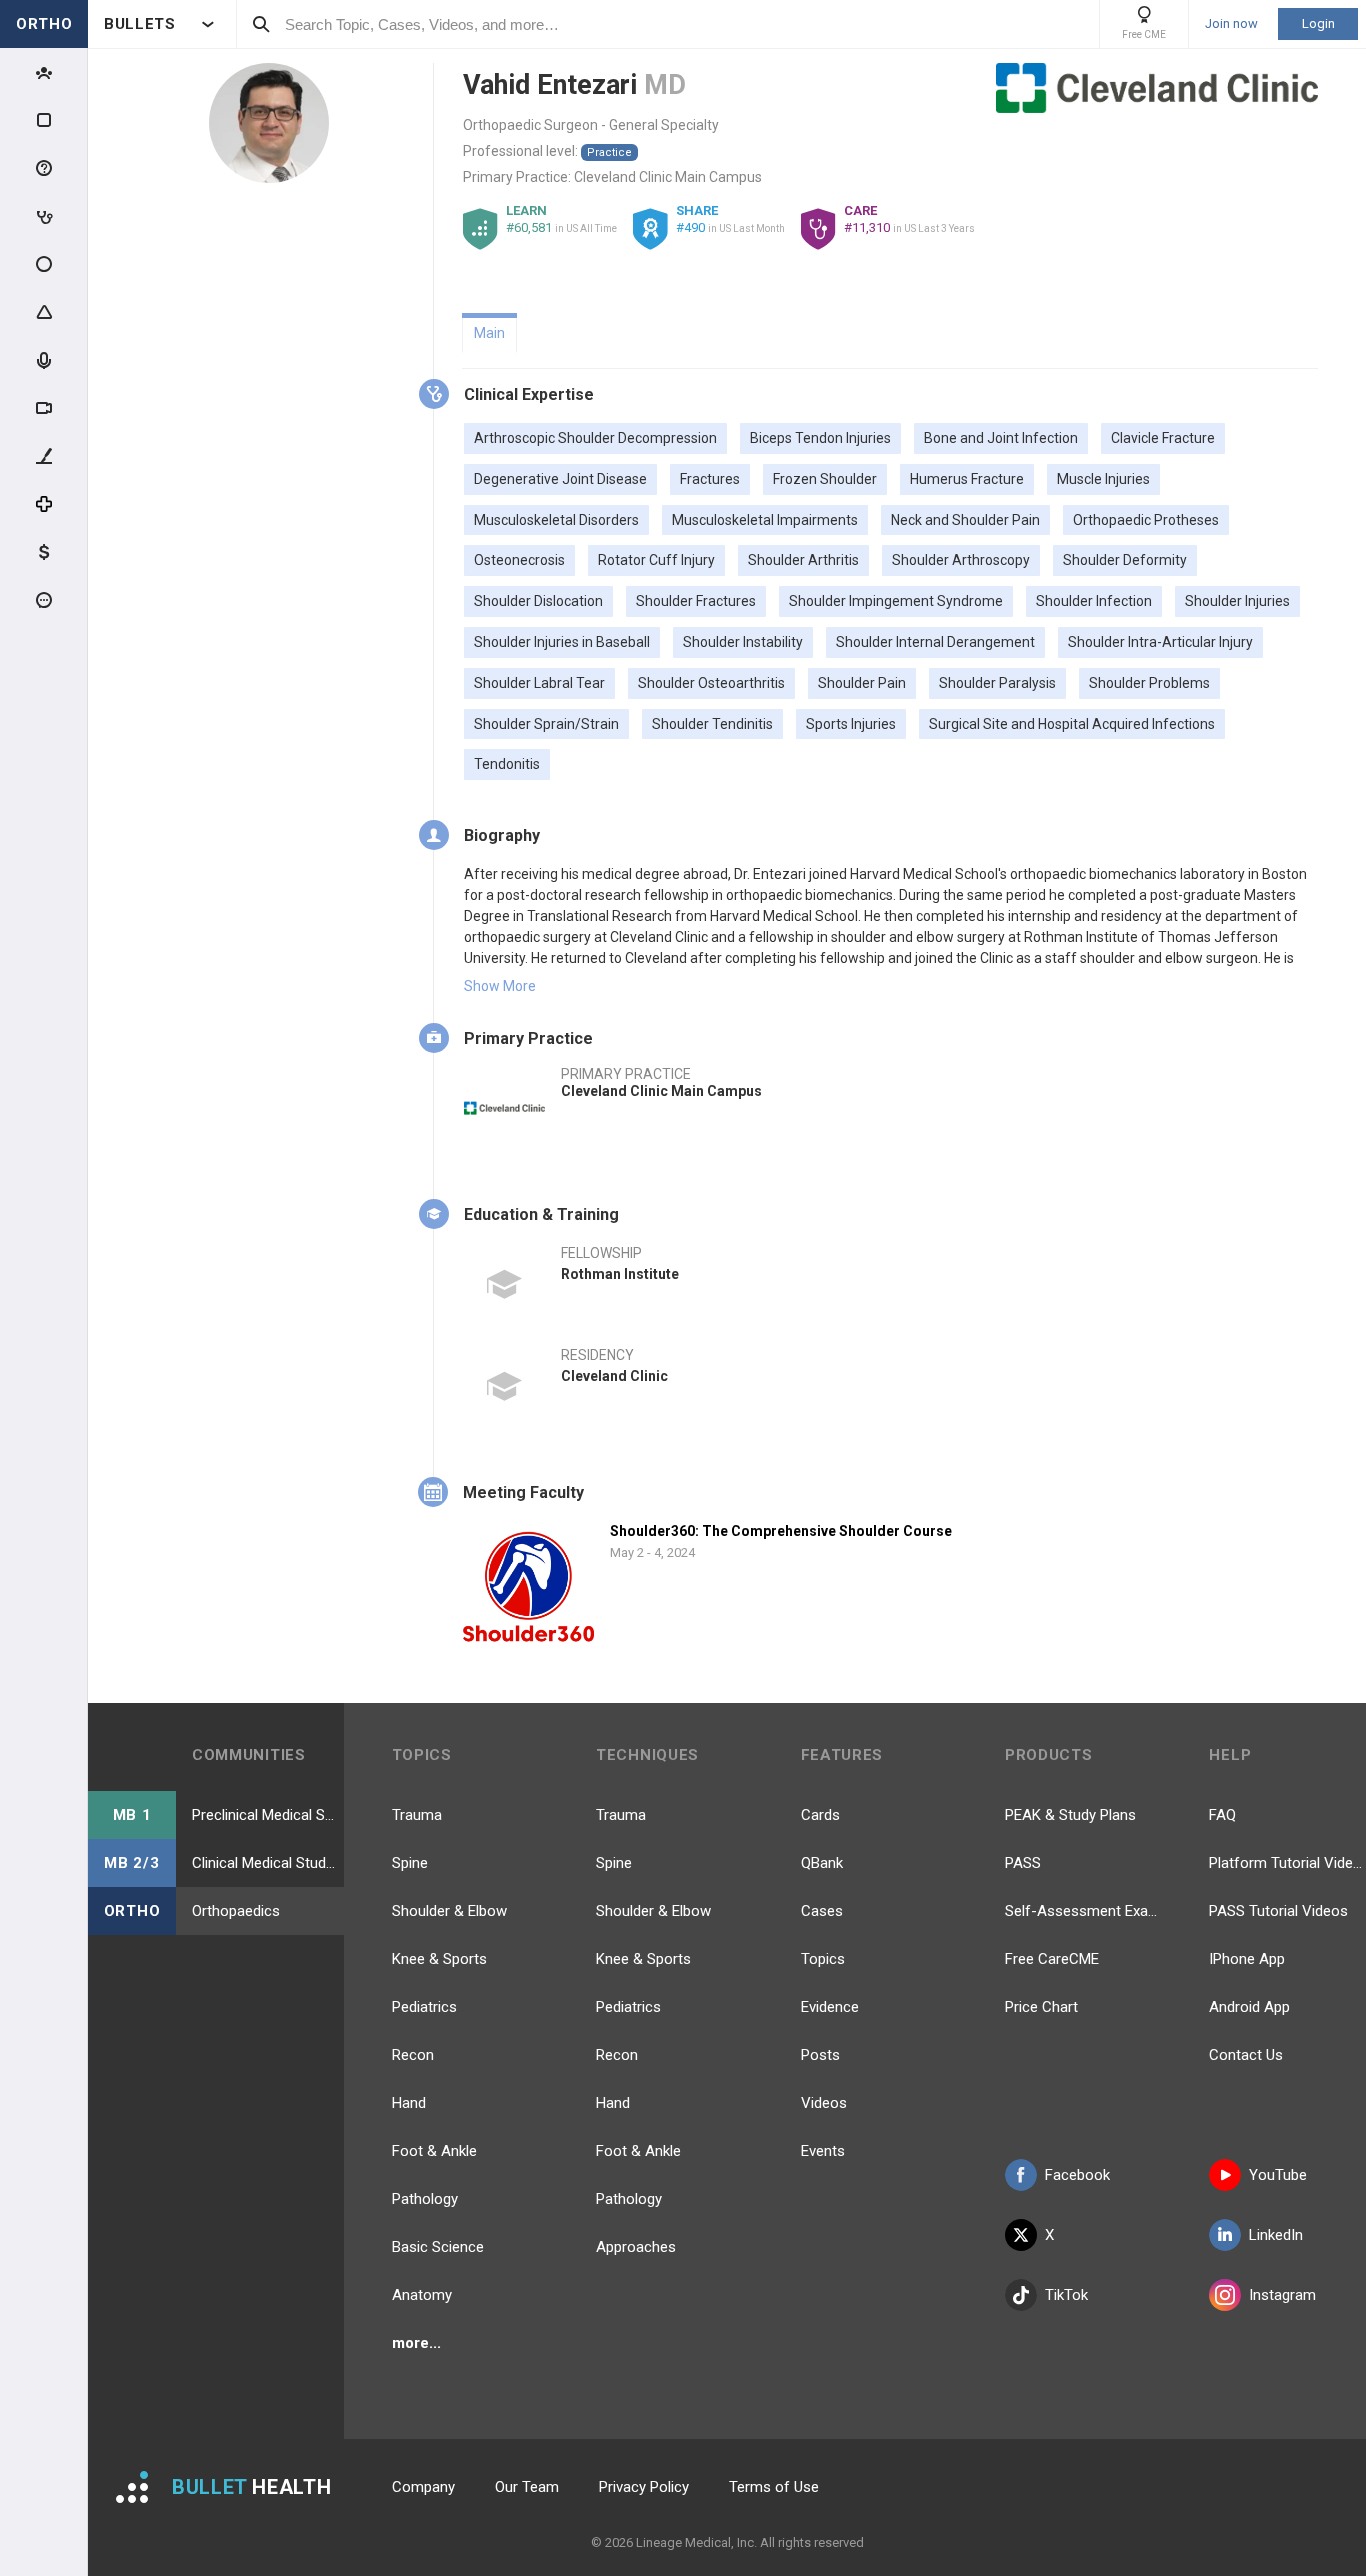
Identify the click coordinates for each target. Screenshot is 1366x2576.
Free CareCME (1052, 1959)
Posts (820, 2055)
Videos (824, 2103)
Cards (820, 1815)
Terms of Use (774, 2487)
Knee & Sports (439, 1959)
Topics (823, 1959)
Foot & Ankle (434, 2151)
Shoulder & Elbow (449, 1911)
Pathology (425, 2199)
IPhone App (1247, 1959)
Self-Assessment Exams (1083, 1911)
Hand (409, 2103)
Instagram (1282, 2295)
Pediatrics (424, 2007)
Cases (822, 1911)
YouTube (1278, 2175)
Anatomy (422, 2295)
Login (1318, 23)
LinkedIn (1276, 2235)
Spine (410, 1863)
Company (423, 2487)
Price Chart (1041, 2007)
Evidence (830, 2007)
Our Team (527, 2487)
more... (416, 2343)
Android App (1249, 2007)
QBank (822, 1863)
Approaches (636, 2247)
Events (823, 2151)
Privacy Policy (644, 2487)
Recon (413, 2055)
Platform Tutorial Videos (1287, 1863)
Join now (1231, 24)
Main (489, 333)
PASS (1023, 1863)
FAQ (1222, 1815)
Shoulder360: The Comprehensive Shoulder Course (781, 1531)
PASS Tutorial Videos (1278, 1911)
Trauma (417, 1815)
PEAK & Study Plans (1070, 1815)
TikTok (1066, 2295)
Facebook (1077, 2175)
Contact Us (1246, 2055)
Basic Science (438, 2247)
